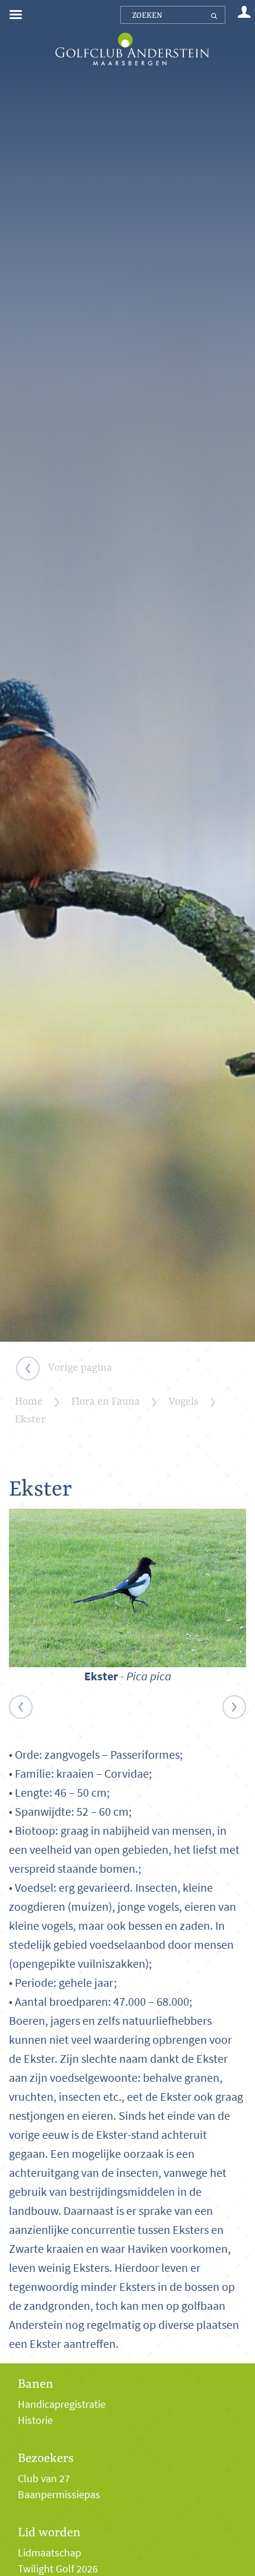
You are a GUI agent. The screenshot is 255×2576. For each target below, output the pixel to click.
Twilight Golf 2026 (58, 2569)
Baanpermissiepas (59, 2495)
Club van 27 (44, 2479)
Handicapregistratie (62, 2404)
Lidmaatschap (50, 2553)
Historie (35, 2420)
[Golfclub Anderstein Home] (132, 34)
